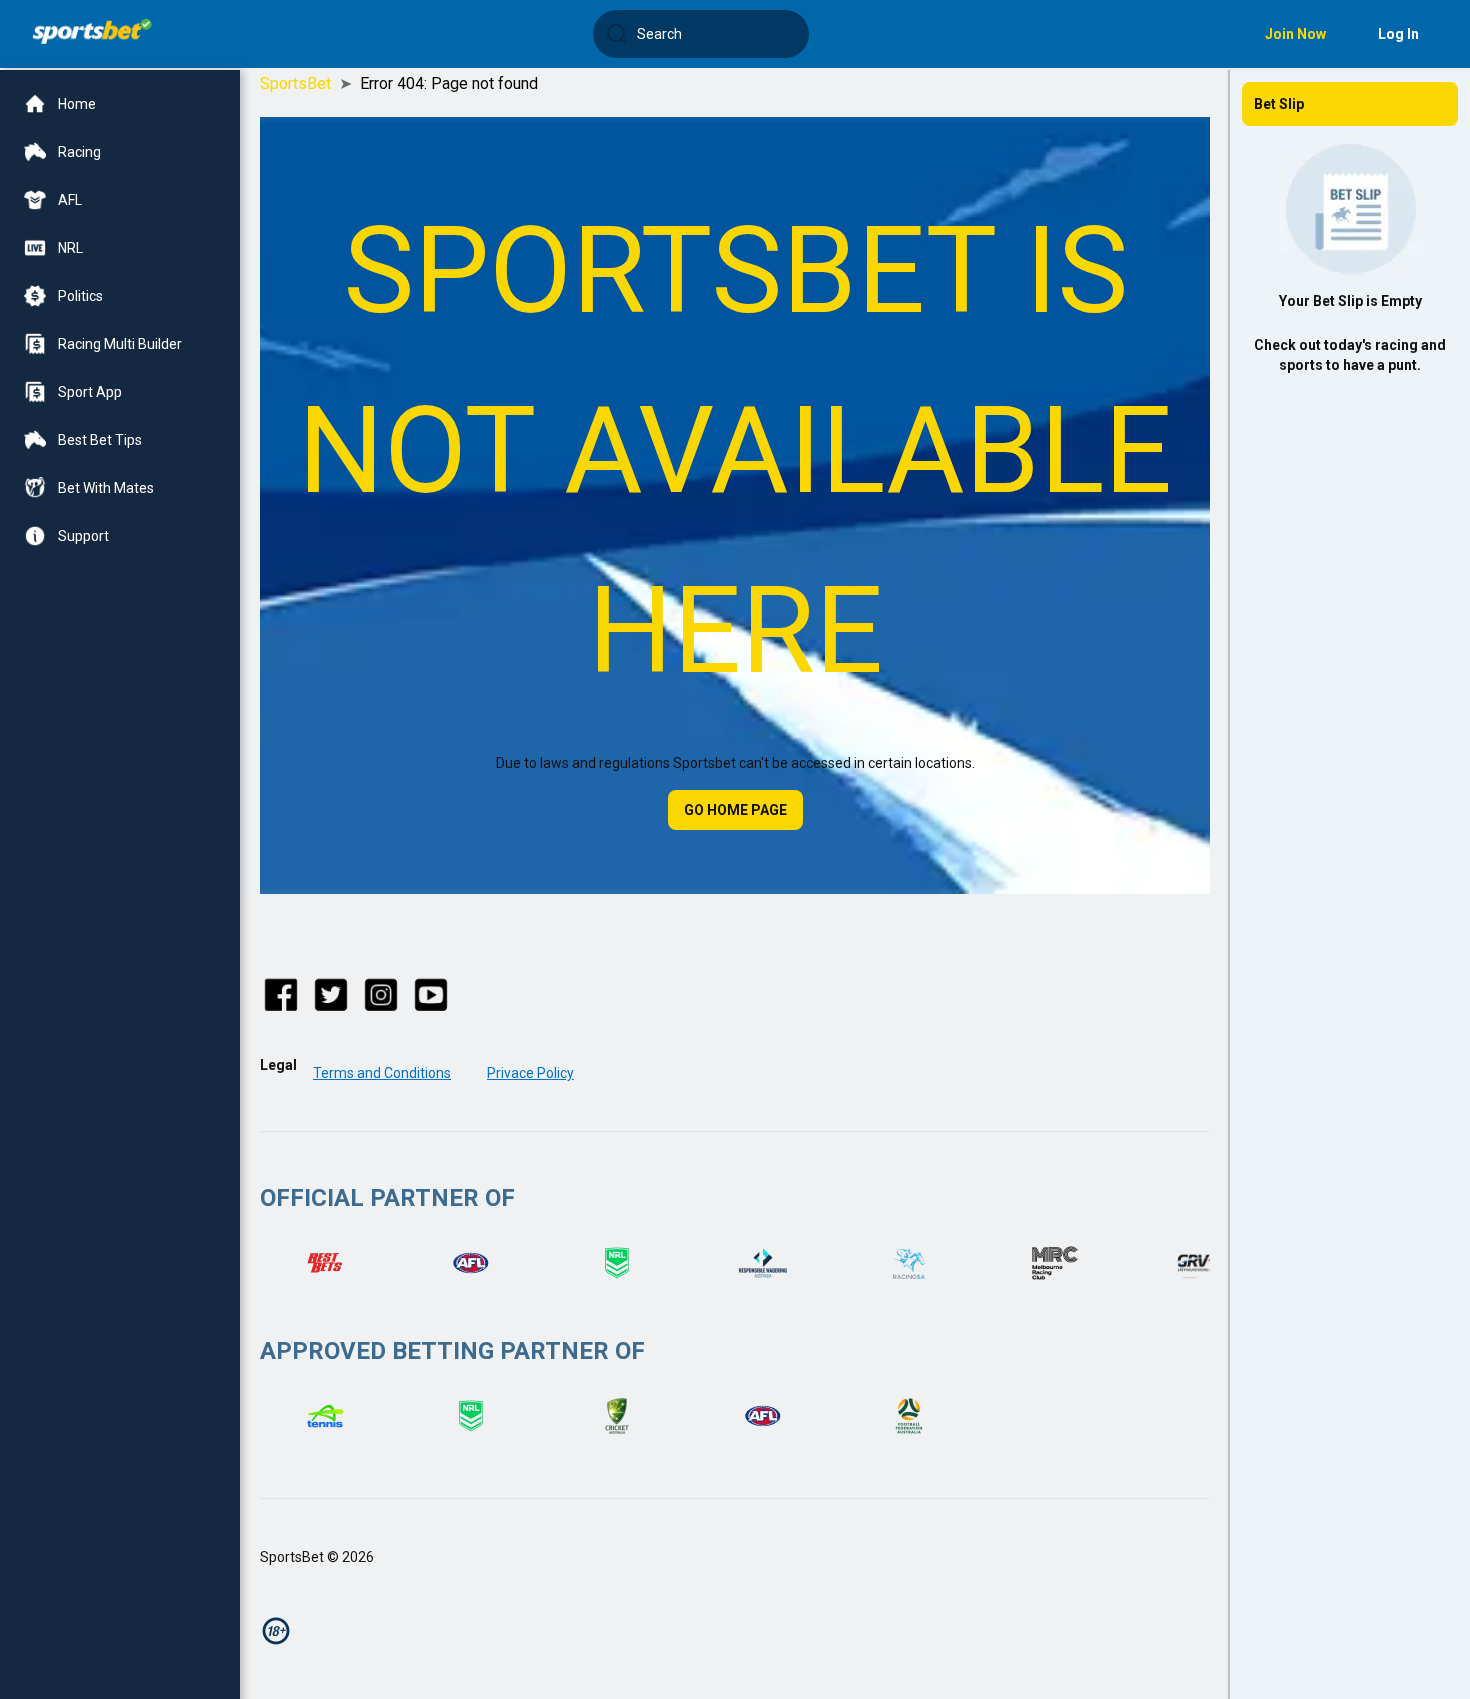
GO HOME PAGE (735, 810)
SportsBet (295, 83)
